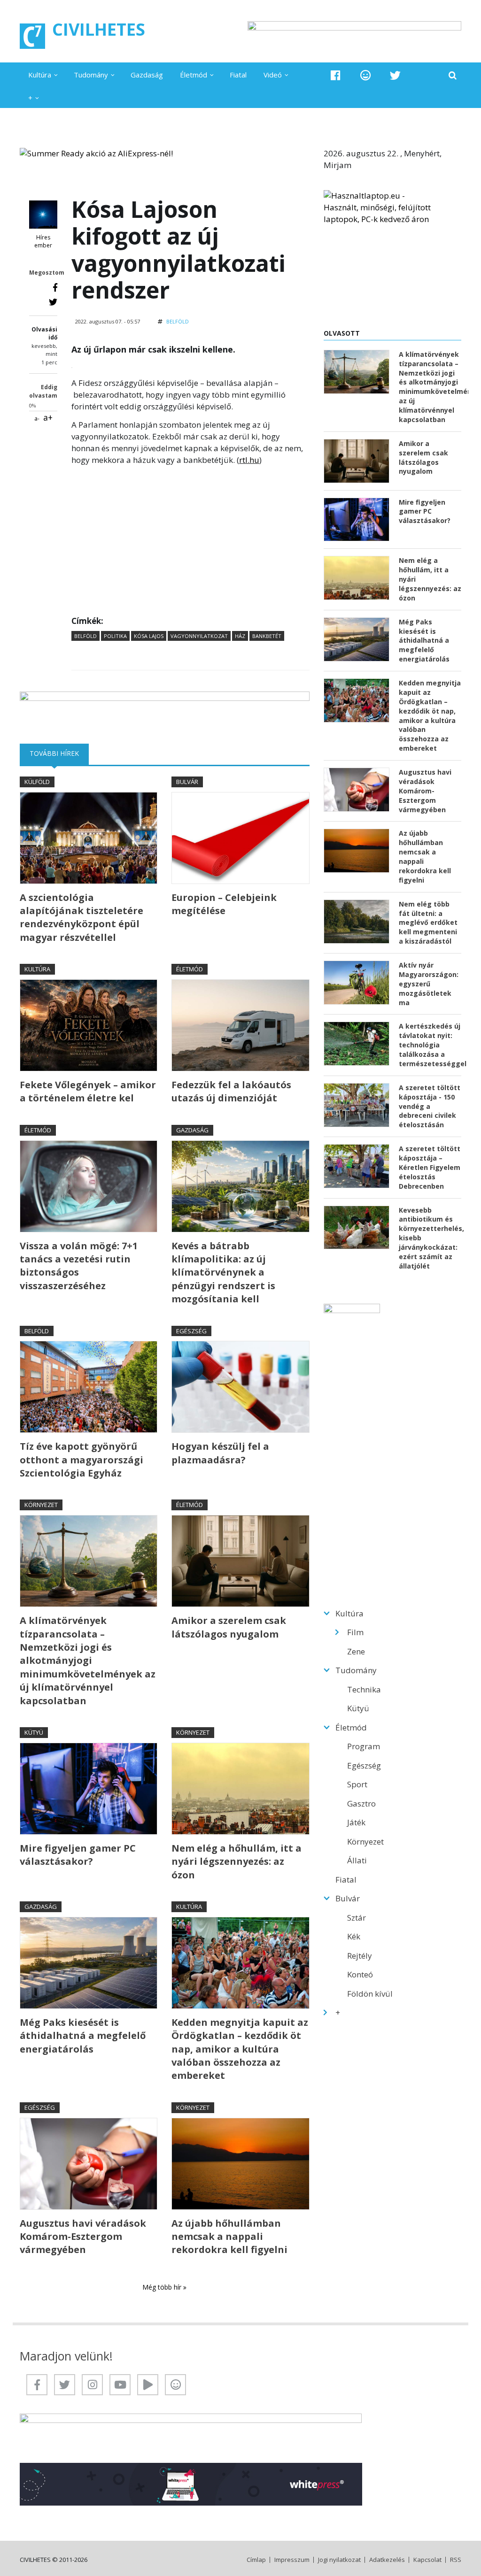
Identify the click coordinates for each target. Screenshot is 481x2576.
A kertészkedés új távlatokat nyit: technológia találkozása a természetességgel (430, 1045)
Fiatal (238, 75)
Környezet (41, 1505)
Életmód (194, 75)
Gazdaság (147, 75)
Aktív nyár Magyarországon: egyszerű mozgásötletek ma (429, 984)
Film (355, 1632)
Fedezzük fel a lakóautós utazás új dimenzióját (231, 1091)
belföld (85, 636)
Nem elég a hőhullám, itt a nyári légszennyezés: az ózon (237, 1861)
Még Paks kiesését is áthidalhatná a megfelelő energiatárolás (83, 2036)
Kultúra (40, 75)
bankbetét (267, 636)
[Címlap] (32, 36)
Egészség (191, 1331)
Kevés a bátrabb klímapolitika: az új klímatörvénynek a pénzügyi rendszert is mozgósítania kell (223, 1273)
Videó (273, 75)
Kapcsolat (427, 2560)
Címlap (256, 2560)
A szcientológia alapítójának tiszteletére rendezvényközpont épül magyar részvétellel (81, 917)
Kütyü (34, 1732)
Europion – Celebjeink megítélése (224, 904)
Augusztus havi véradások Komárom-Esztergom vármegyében (83, 2237)
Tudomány (91, 75)
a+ (48, 417)
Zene (356, 1651)
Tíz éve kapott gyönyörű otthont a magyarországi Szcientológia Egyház (81, 1460)
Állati (357, 1860)
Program (364, 1746)
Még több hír (163, 2287)
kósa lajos (149, 636)
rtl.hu (249, 460)
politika (115, 636)
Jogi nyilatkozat (339, 2560)
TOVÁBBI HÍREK (59, 753)
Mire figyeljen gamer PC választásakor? (78, 1855)
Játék (356, 1822)
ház (240, 636)
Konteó (360, 1974)
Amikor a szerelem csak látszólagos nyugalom (229, 1627)
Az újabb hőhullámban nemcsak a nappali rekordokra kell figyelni (229, 2237)
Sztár (357, 1918)
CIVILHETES (99, 29)
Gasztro (361, 1803)
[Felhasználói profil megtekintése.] (43, 215)
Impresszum (292, 2560)
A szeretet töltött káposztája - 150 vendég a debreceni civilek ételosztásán (430, 1106)
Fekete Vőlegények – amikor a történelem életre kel (88, 1091)
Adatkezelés (387, 2560)
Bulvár (187, 782)
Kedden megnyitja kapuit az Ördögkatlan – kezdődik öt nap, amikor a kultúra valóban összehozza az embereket (240, 2049)
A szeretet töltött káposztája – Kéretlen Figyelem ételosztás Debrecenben (430, 1167)
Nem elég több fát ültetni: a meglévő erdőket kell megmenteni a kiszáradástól (428, 923)
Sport (357, 1784)
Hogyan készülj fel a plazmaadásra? (220, 1453)
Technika (364, 1689)
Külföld (37, 782)
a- (37, 419)
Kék (354, 1936)
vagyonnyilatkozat (199, 636)
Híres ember (43, 242)
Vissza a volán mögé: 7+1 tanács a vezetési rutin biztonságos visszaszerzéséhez (79, 1266)
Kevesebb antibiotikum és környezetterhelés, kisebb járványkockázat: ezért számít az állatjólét (430, 1238)
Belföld (178, 321)
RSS (456, 2560)
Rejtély (360, 1956)
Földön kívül (370, 1994)
